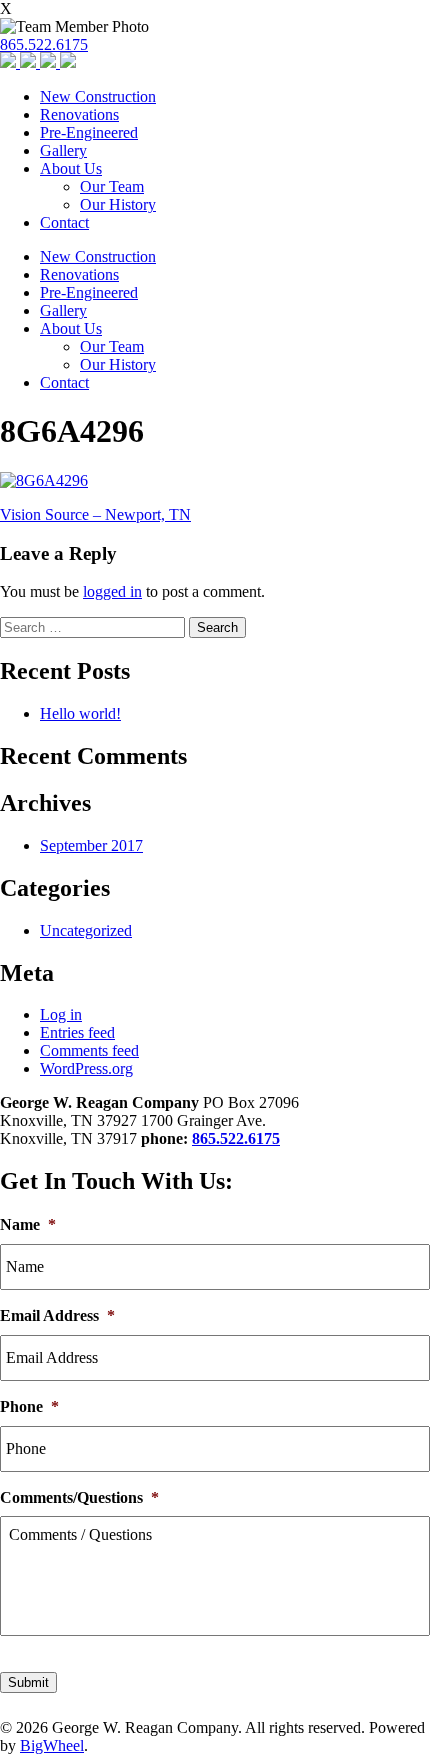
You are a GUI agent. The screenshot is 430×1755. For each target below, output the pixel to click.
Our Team (112, 186)
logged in (112, 591)
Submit (28, 1682)
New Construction (98, 96)
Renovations (79, 114)
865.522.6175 (44, 44)
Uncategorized (86, 930)
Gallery (63, 150)
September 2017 (91, 845)
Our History (118, 204)
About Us (71, 168)
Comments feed (89, 1050)
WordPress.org (86, 1068)
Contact (64, 222)
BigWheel (52, 1745)
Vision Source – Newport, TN (95, 514)
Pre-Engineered (89, 132)
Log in (61, 1014)
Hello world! (80, 713)
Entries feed (77, 1032)
